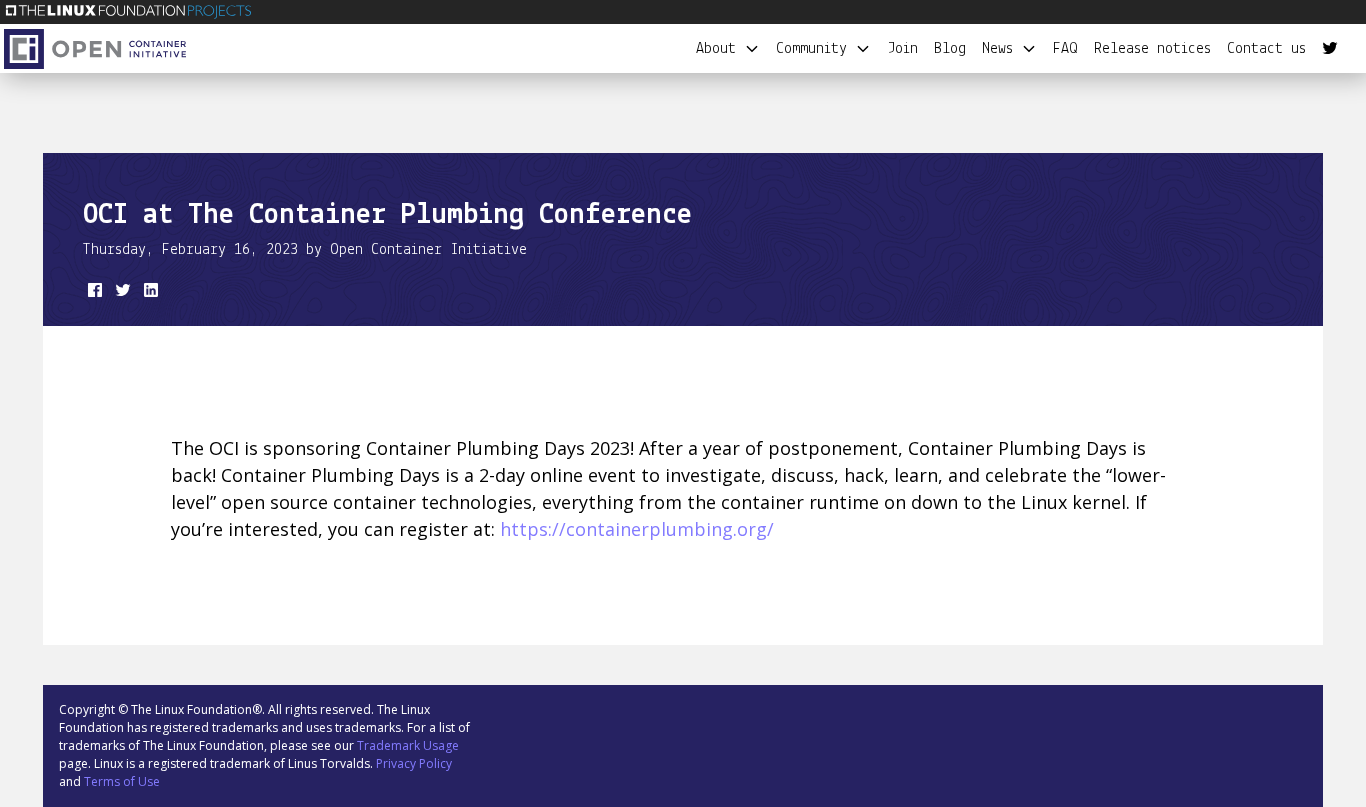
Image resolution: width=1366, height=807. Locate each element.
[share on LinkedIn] (149, 294)
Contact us (1266, 49)
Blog (950, 49)
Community (815, 49)
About (720, 49)
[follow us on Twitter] (1330, 49)
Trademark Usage (408, 745)
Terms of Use (122, 781)
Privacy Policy (414, 763)
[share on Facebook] (93, 294)
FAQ (1065, 49)
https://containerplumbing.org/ (637, 529)
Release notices (1152, 49)
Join (902, 49)
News (1001, 49)
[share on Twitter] (121, 294)
